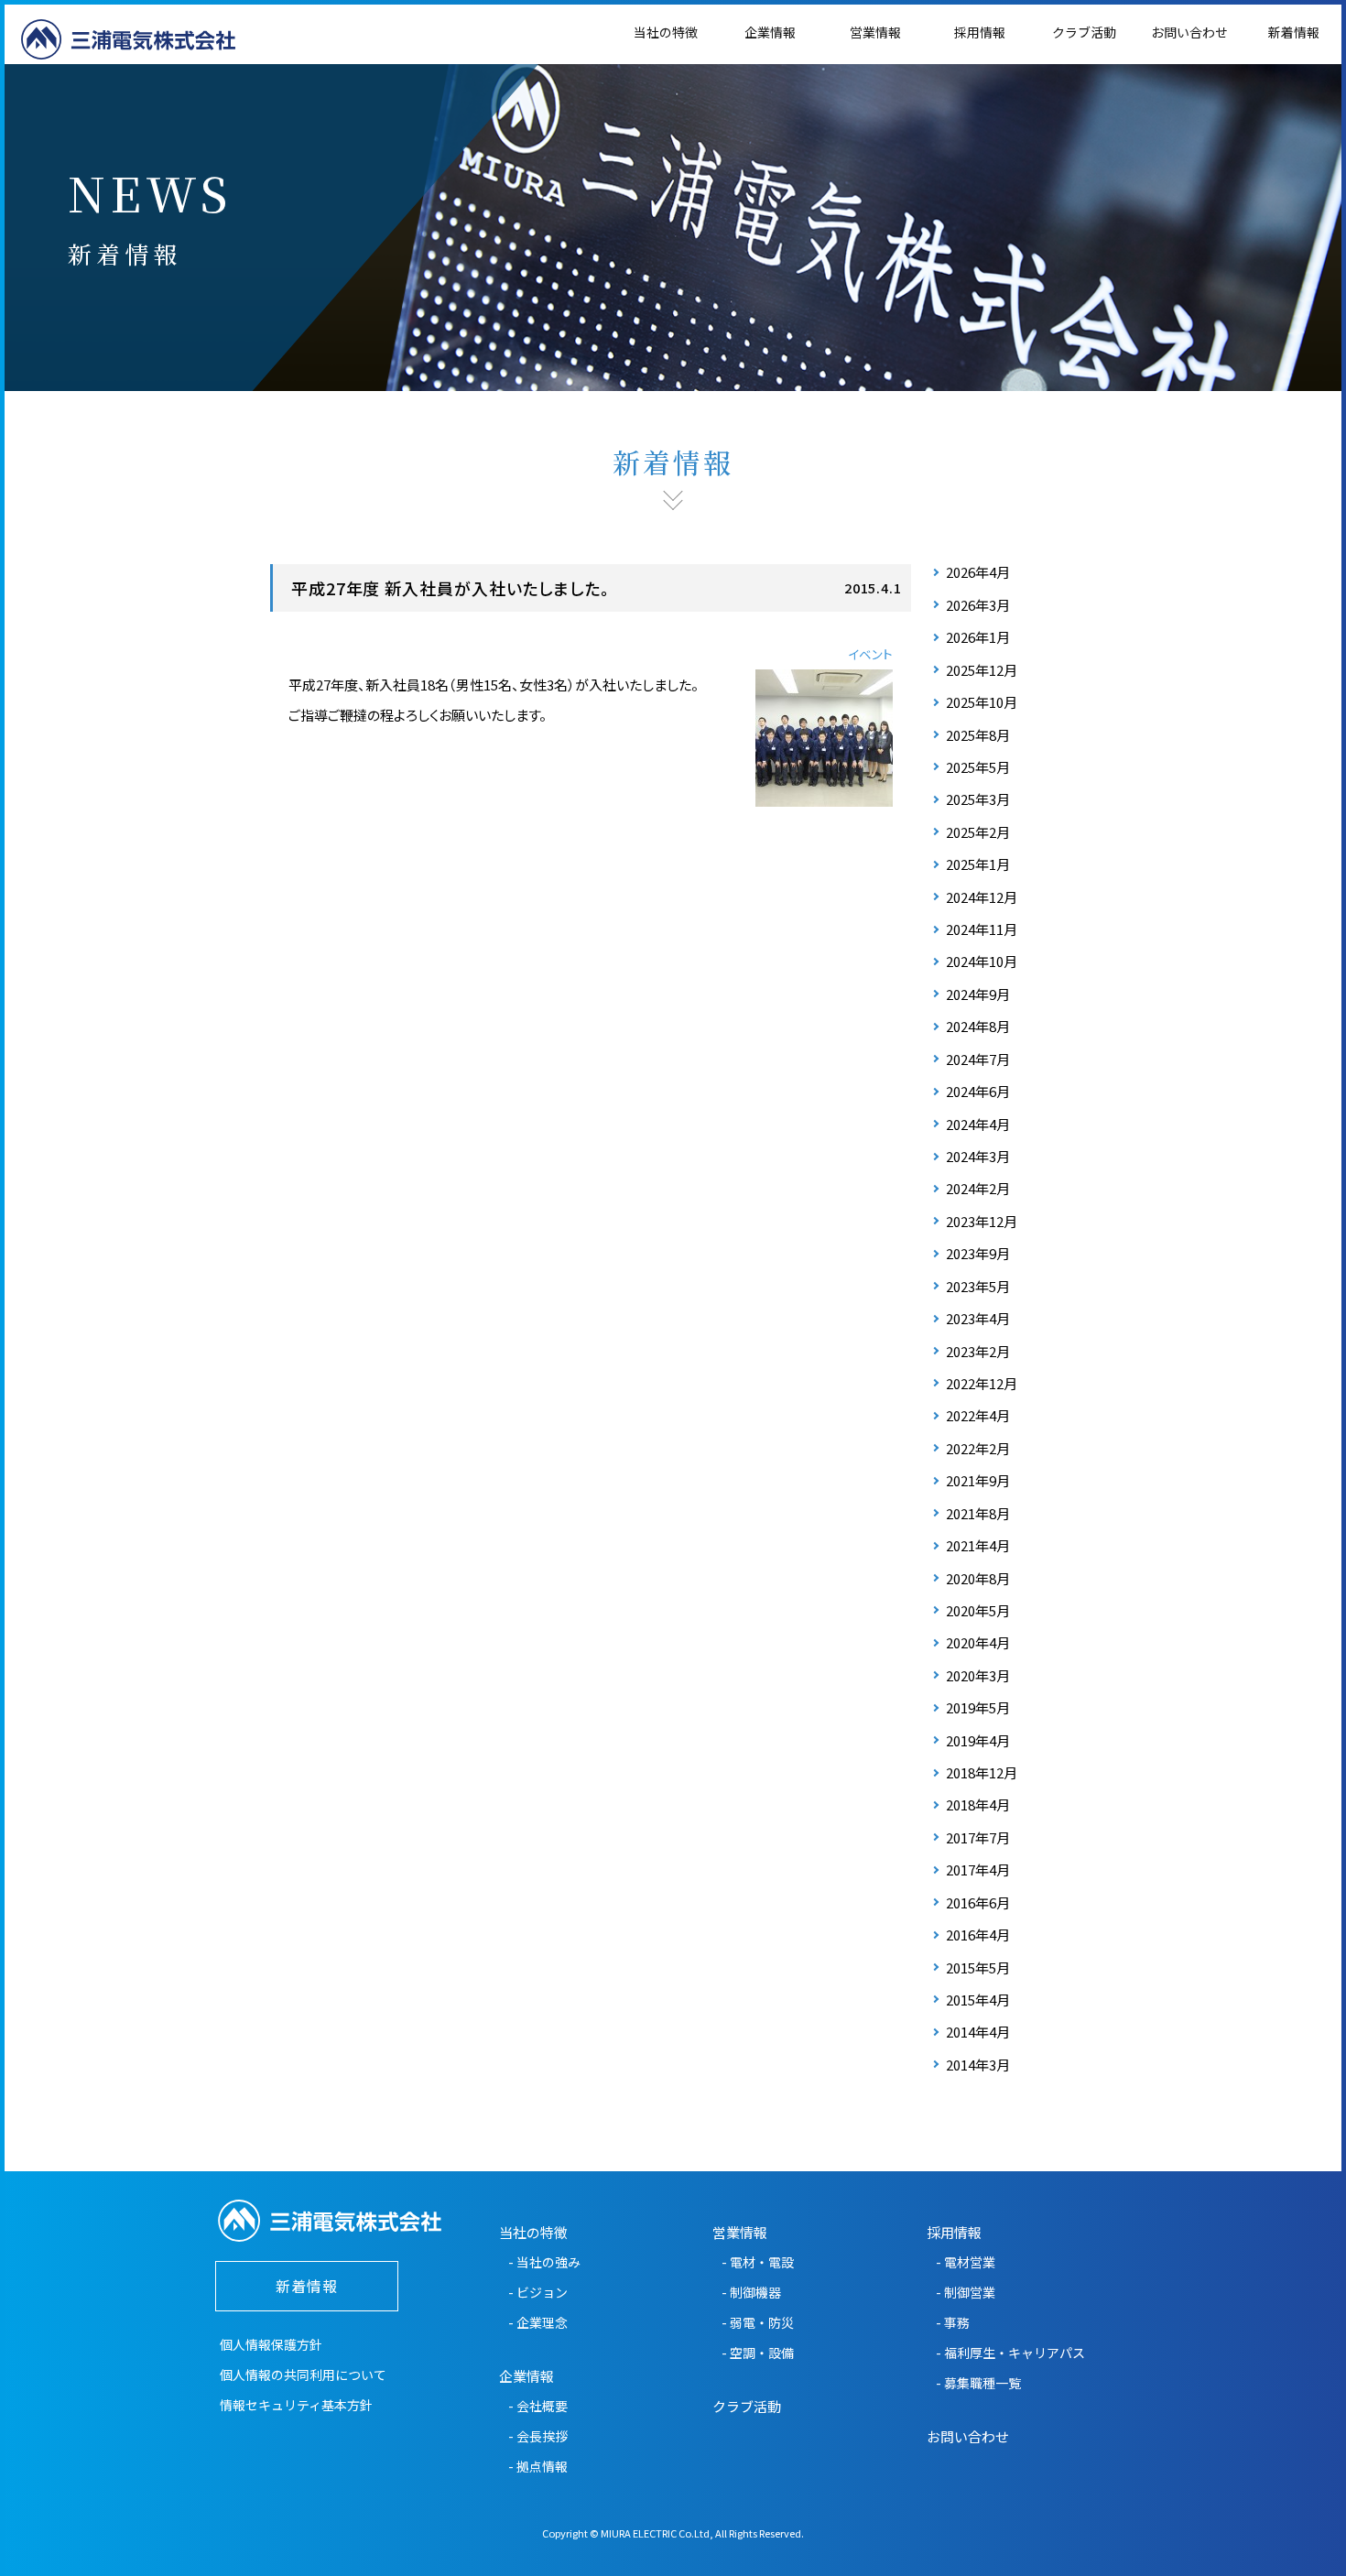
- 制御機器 (751, 2292)
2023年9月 (978, 1253)
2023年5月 (978, 1286)
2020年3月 (978, 1675)
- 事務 (953, 2322)
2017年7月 (978, 1837)
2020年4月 (978, 1642)
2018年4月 (978, 1804)
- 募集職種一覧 (978, 2383)
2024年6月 (978, 1091)
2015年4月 (978, 2000)
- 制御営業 (966, 2292)
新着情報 (1294, 32)
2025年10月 (982, 702)
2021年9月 (978, 1480)
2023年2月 (978, 1351)
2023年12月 (982, 1221)
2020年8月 (978, 1578)
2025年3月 (978, 799)
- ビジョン (538, 2292)
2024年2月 (978, 1188)
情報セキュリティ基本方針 (296, 2405)
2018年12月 (982, 1772)
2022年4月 (978, 1415)
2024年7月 (978, 1059)
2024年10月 (982, 961)
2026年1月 (978, 637)
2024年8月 (978, 1026)
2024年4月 (978, 1124)
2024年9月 (978, 994)
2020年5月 (978, 1610)
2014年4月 (978, 2032)
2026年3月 (978, 605)
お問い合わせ (1189, 32)
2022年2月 (978, 1448)
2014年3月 (978, 2065)
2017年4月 (978, 1870)
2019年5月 (978, 1707)
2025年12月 (982, 670)
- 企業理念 (538, 2322)
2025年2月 (978, 832)
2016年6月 (978, 1902)
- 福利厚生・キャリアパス (1010, 2353)
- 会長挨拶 (538, 2436)
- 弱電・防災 (758, 2322)
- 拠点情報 (538, 2466)
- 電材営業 (966, 2262)
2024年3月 (978, 1156)
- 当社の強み (544, 2262)
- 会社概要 (538, 2406)
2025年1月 (978, 864)
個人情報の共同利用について (303, 2375)
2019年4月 (978, 1740)
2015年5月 (978, 1967)
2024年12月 (982, 897)
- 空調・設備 (758, 2353)
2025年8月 (978, 735)
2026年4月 (978, 572)
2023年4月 (978, 1318)
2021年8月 (978, 1513)
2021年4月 (978, 1545)
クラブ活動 (1084, 32)
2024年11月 (982, 929)
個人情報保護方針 (271, 2344)
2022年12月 (982, 1383)
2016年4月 (978, 1935)
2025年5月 (978, 767)
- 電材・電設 (758, 2262)
